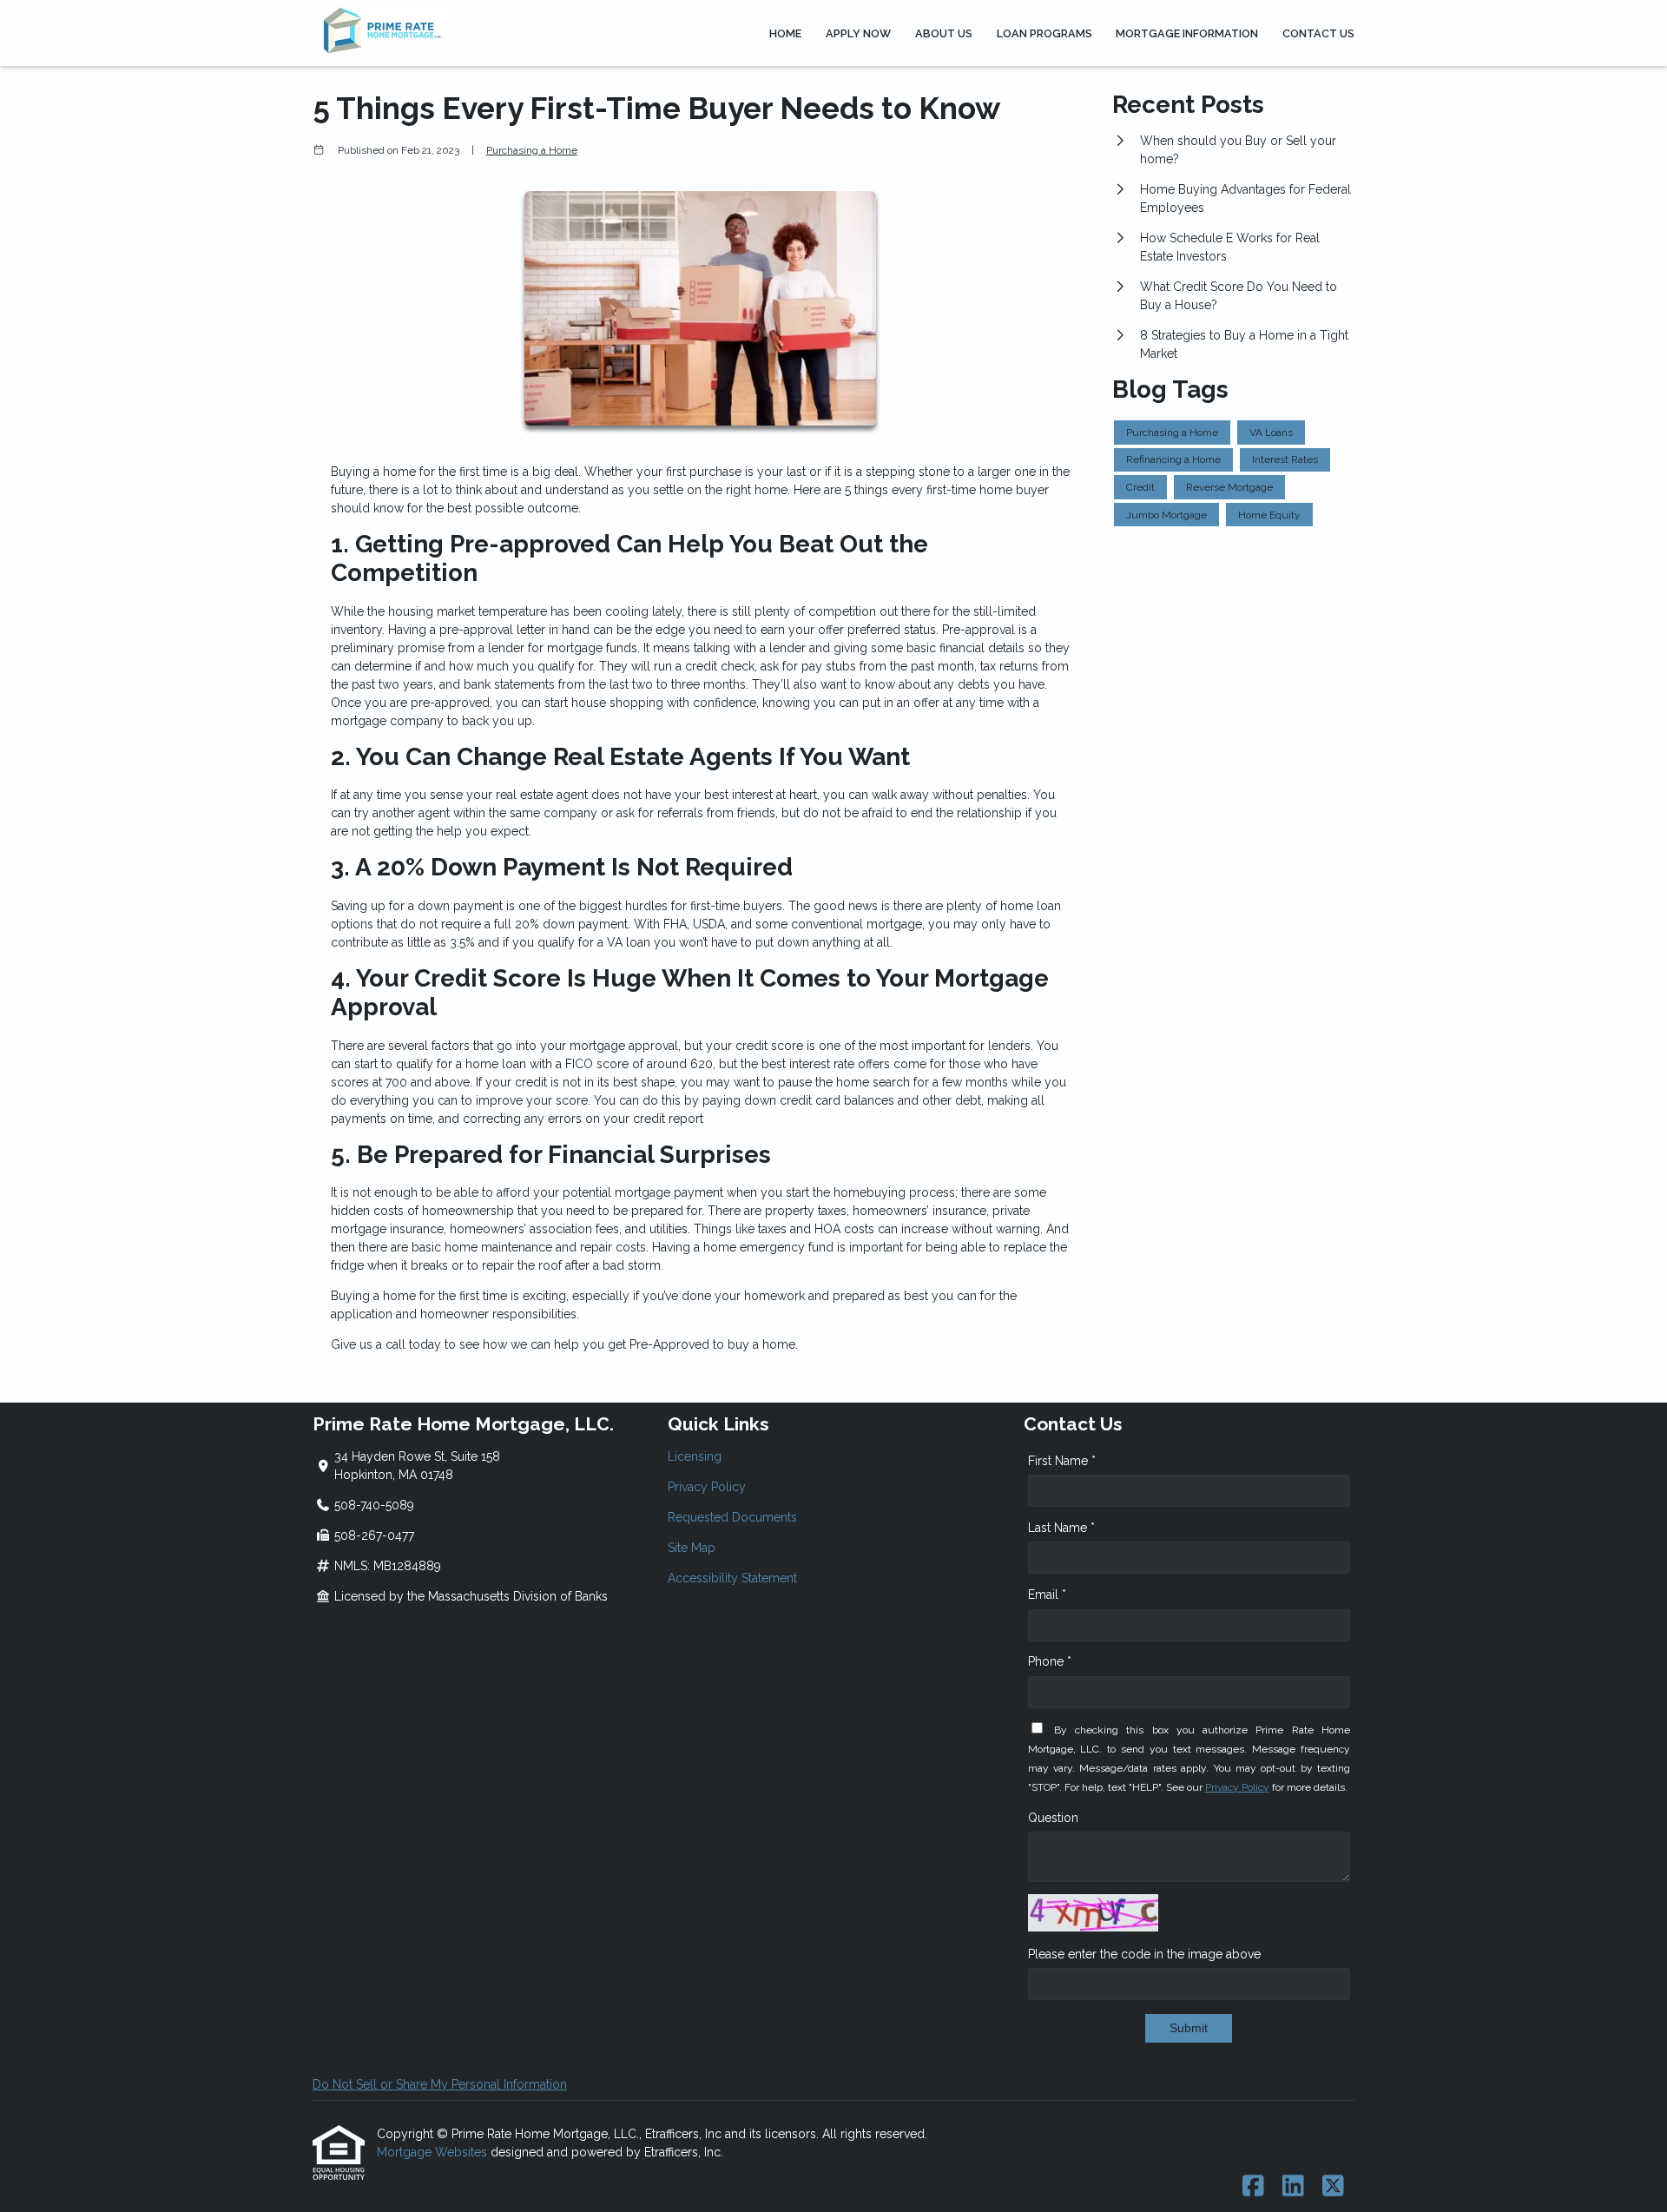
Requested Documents (732, 1517)
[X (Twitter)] (1333, 2187)
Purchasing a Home (532, 150)
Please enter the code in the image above (1144, 1954)
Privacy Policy (707, 1487)
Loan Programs (1044, 33)
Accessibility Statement (732, 1578)
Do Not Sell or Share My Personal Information (440, 2084)
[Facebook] (1253, 2187)
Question (1053, 1818)
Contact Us (1318, 33)
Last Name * (1061, 1528)
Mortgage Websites (434, 2152)
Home (785, 33)
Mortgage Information (1187, 33)
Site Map (692, 1548)
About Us (944, 33)
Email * (1047, 1595)
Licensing (695, 1456)
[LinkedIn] (1293, 2187)
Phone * (1050, 1661)
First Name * (1062, 1461)
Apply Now (858, 33)
